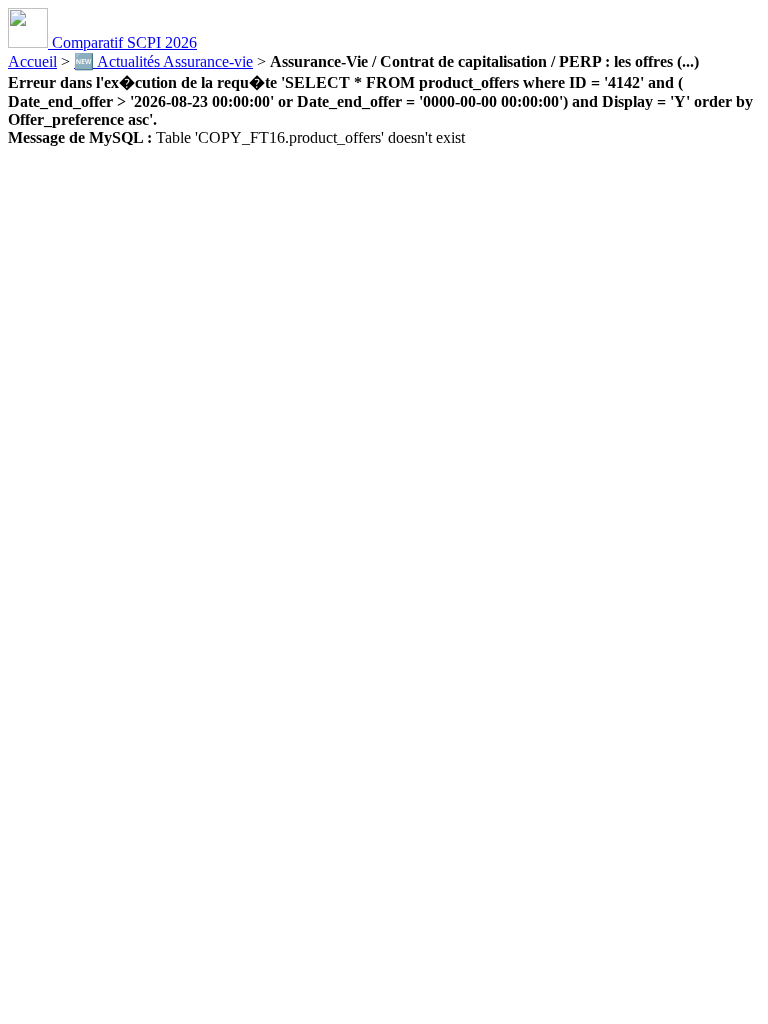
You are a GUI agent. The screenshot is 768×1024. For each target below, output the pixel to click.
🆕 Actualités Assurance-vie (163, 61)
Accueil (32, 61)
